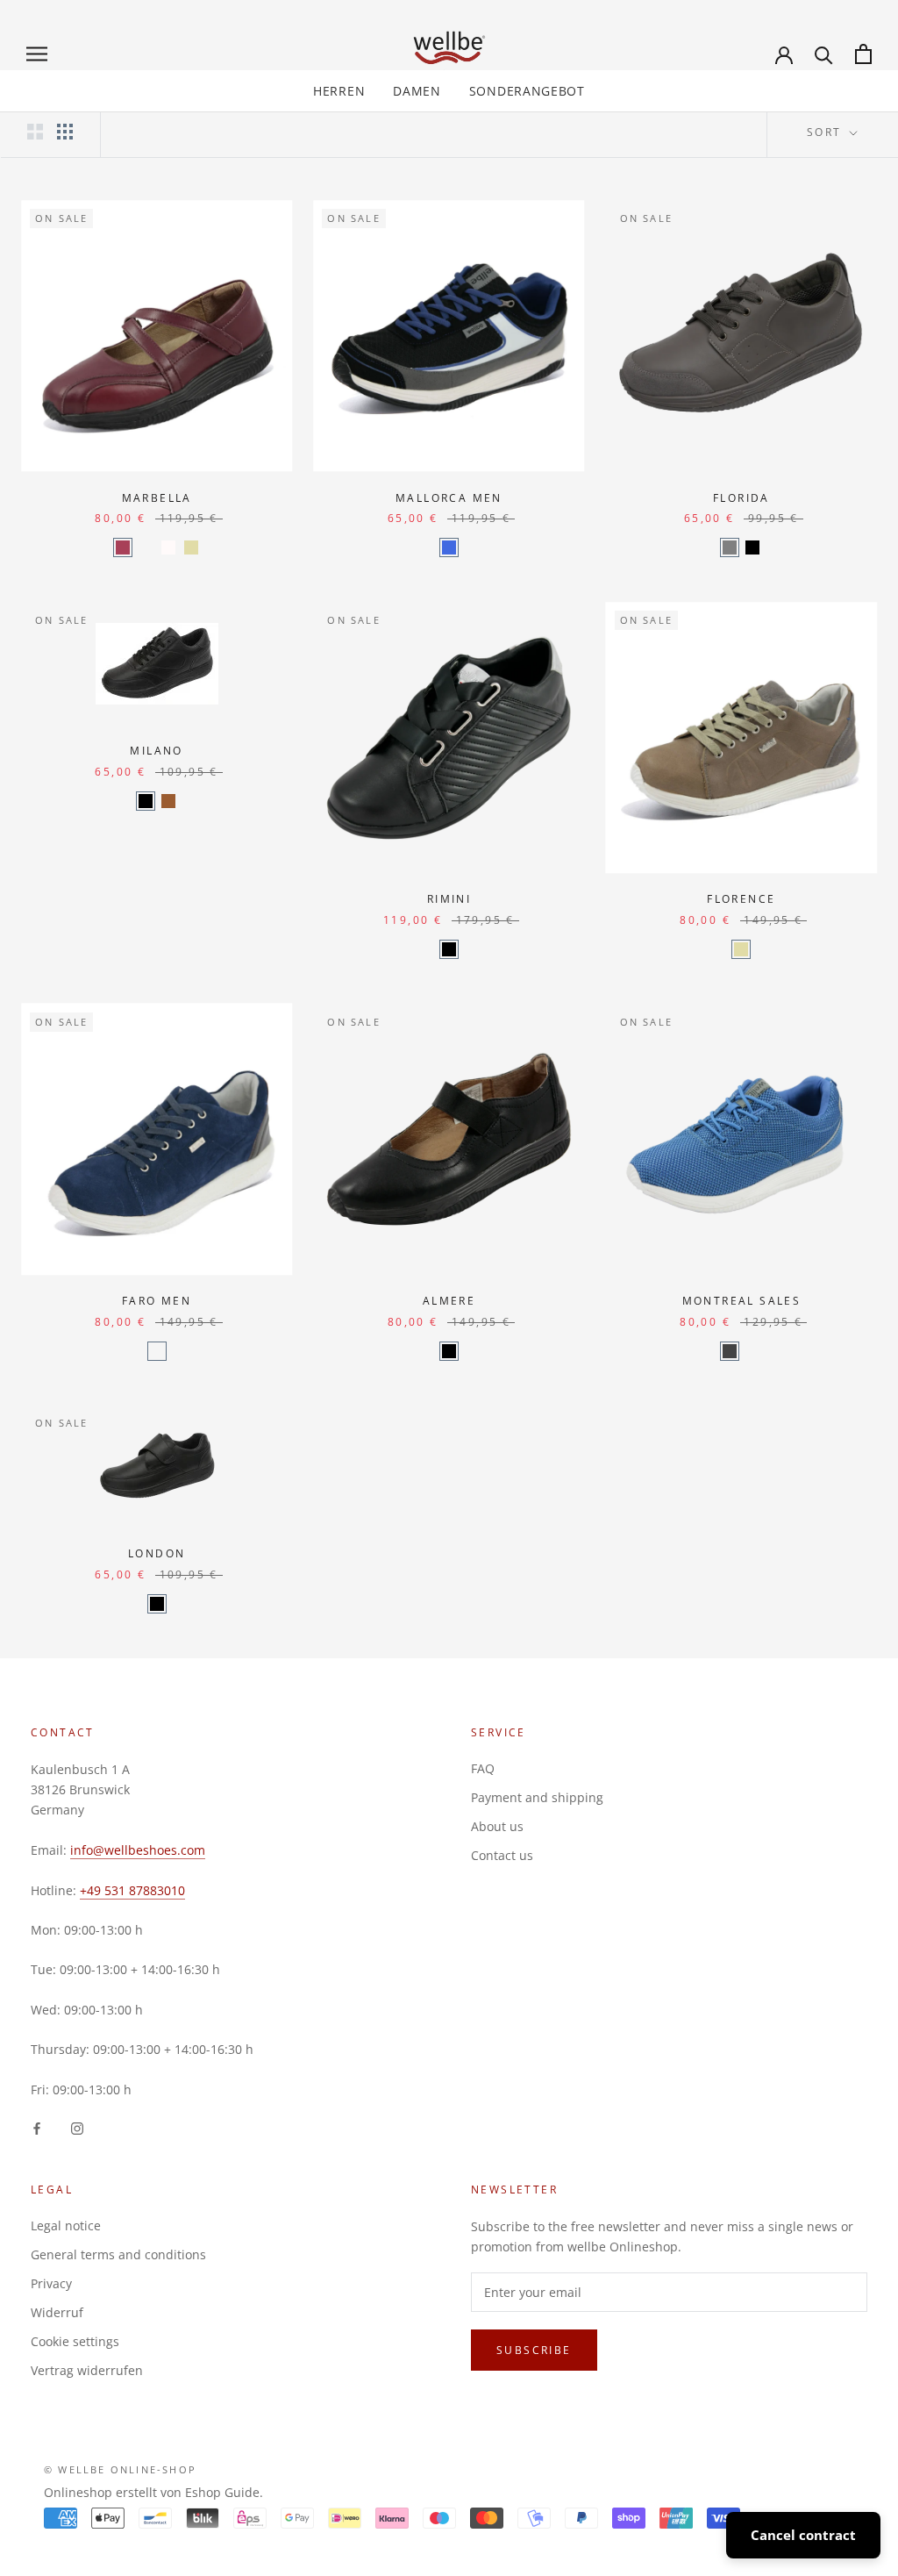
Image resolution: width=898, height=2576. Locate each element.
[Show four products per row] (65, 132)
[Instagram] (77, 2127)
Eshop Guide (222, 2492)
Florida (741, 498)
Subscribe (534, 2350)
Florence (741, 899)
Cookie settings (75, 2341)
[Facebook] (37, 2127)
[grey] (730, 547)
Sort (827, 132)
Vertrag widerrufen (87, 2370)
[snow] (168, 547)
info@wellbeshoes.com (138, 1850)
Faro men (157, 1301)
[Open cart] (863, 54)
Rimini (449, 899)
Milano (156, 751)
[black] (752, 547)
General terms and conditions (118, 2254)
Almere (449, 1301)
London (157, 1553)
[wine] (123, 547)
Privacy (51, 2283)
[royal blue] (730, 1351)
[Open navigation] (37, 54)
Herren (339, 91)
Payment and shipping (537, 1797)
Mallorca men (449, 498)
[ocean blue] (752, 1351)
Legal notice (66, 2225)
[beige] (191, 547)
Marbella (157, 498)
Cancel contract (803, 2535)
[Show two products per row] (35, 132)
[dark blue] (146, 547)
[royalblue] (449, 547)
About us (497, 1826)
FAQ (483, 1768)
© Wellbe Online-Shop (120, 2469)
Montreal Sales (742, 1301)
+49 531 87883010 (132, 1890)
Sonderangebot (527, 91)
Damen (417, 91)
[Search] (824, 54)
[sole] (168, 801)
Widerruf (57, 2312)
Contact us (502, 1855)
